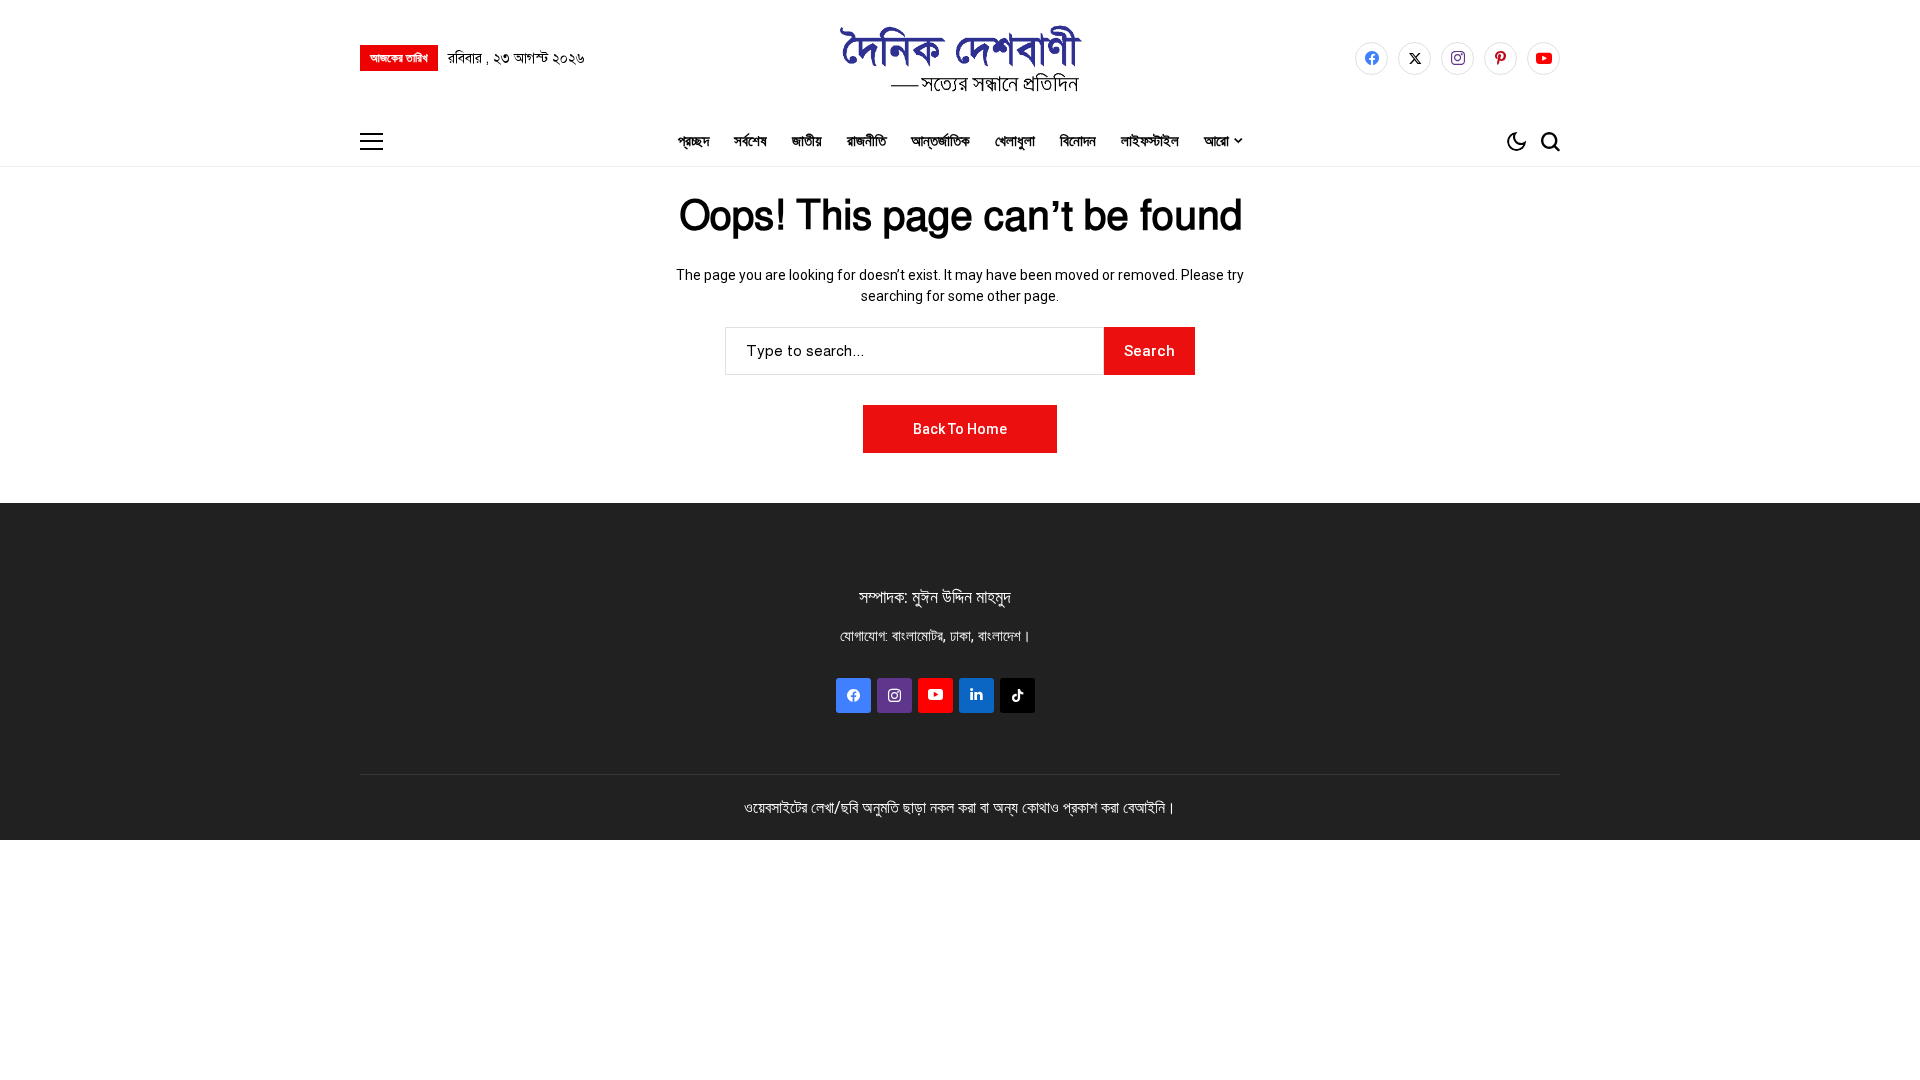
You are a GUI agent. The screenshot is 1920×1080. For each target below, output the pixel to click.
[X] (1414, 58)
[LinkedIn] (976, 695)
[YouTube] (1543, 58)
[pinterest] (1500, 58)
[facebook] (1371, 58)
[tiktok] (1017, 695)
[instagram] (1457, 58)
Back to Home (960, 429)
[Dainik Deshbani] (960, 58)
